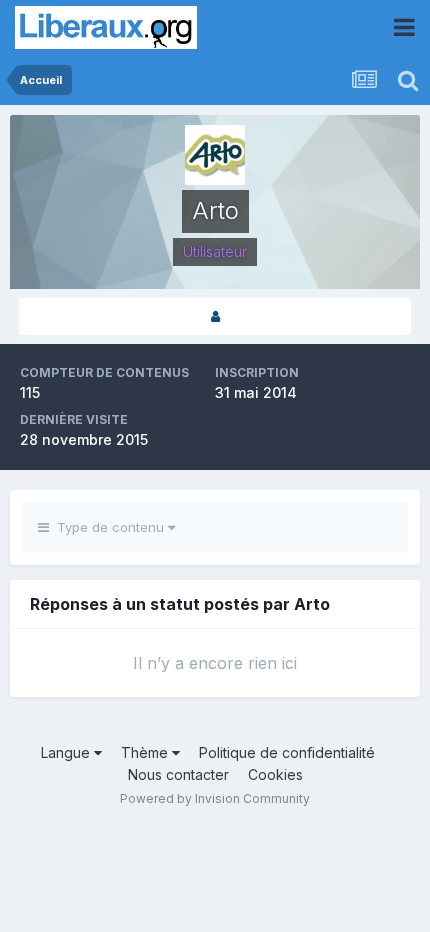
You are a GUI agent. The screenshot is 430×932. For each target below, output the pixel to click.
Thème (146, 752)
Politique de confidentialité (287, 752)
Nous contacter (178, 774)
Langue (67, 752)
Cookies (275, 774)
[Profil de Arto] (215, 316)
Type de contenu (108, 527)
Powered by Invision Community (215, 798)
